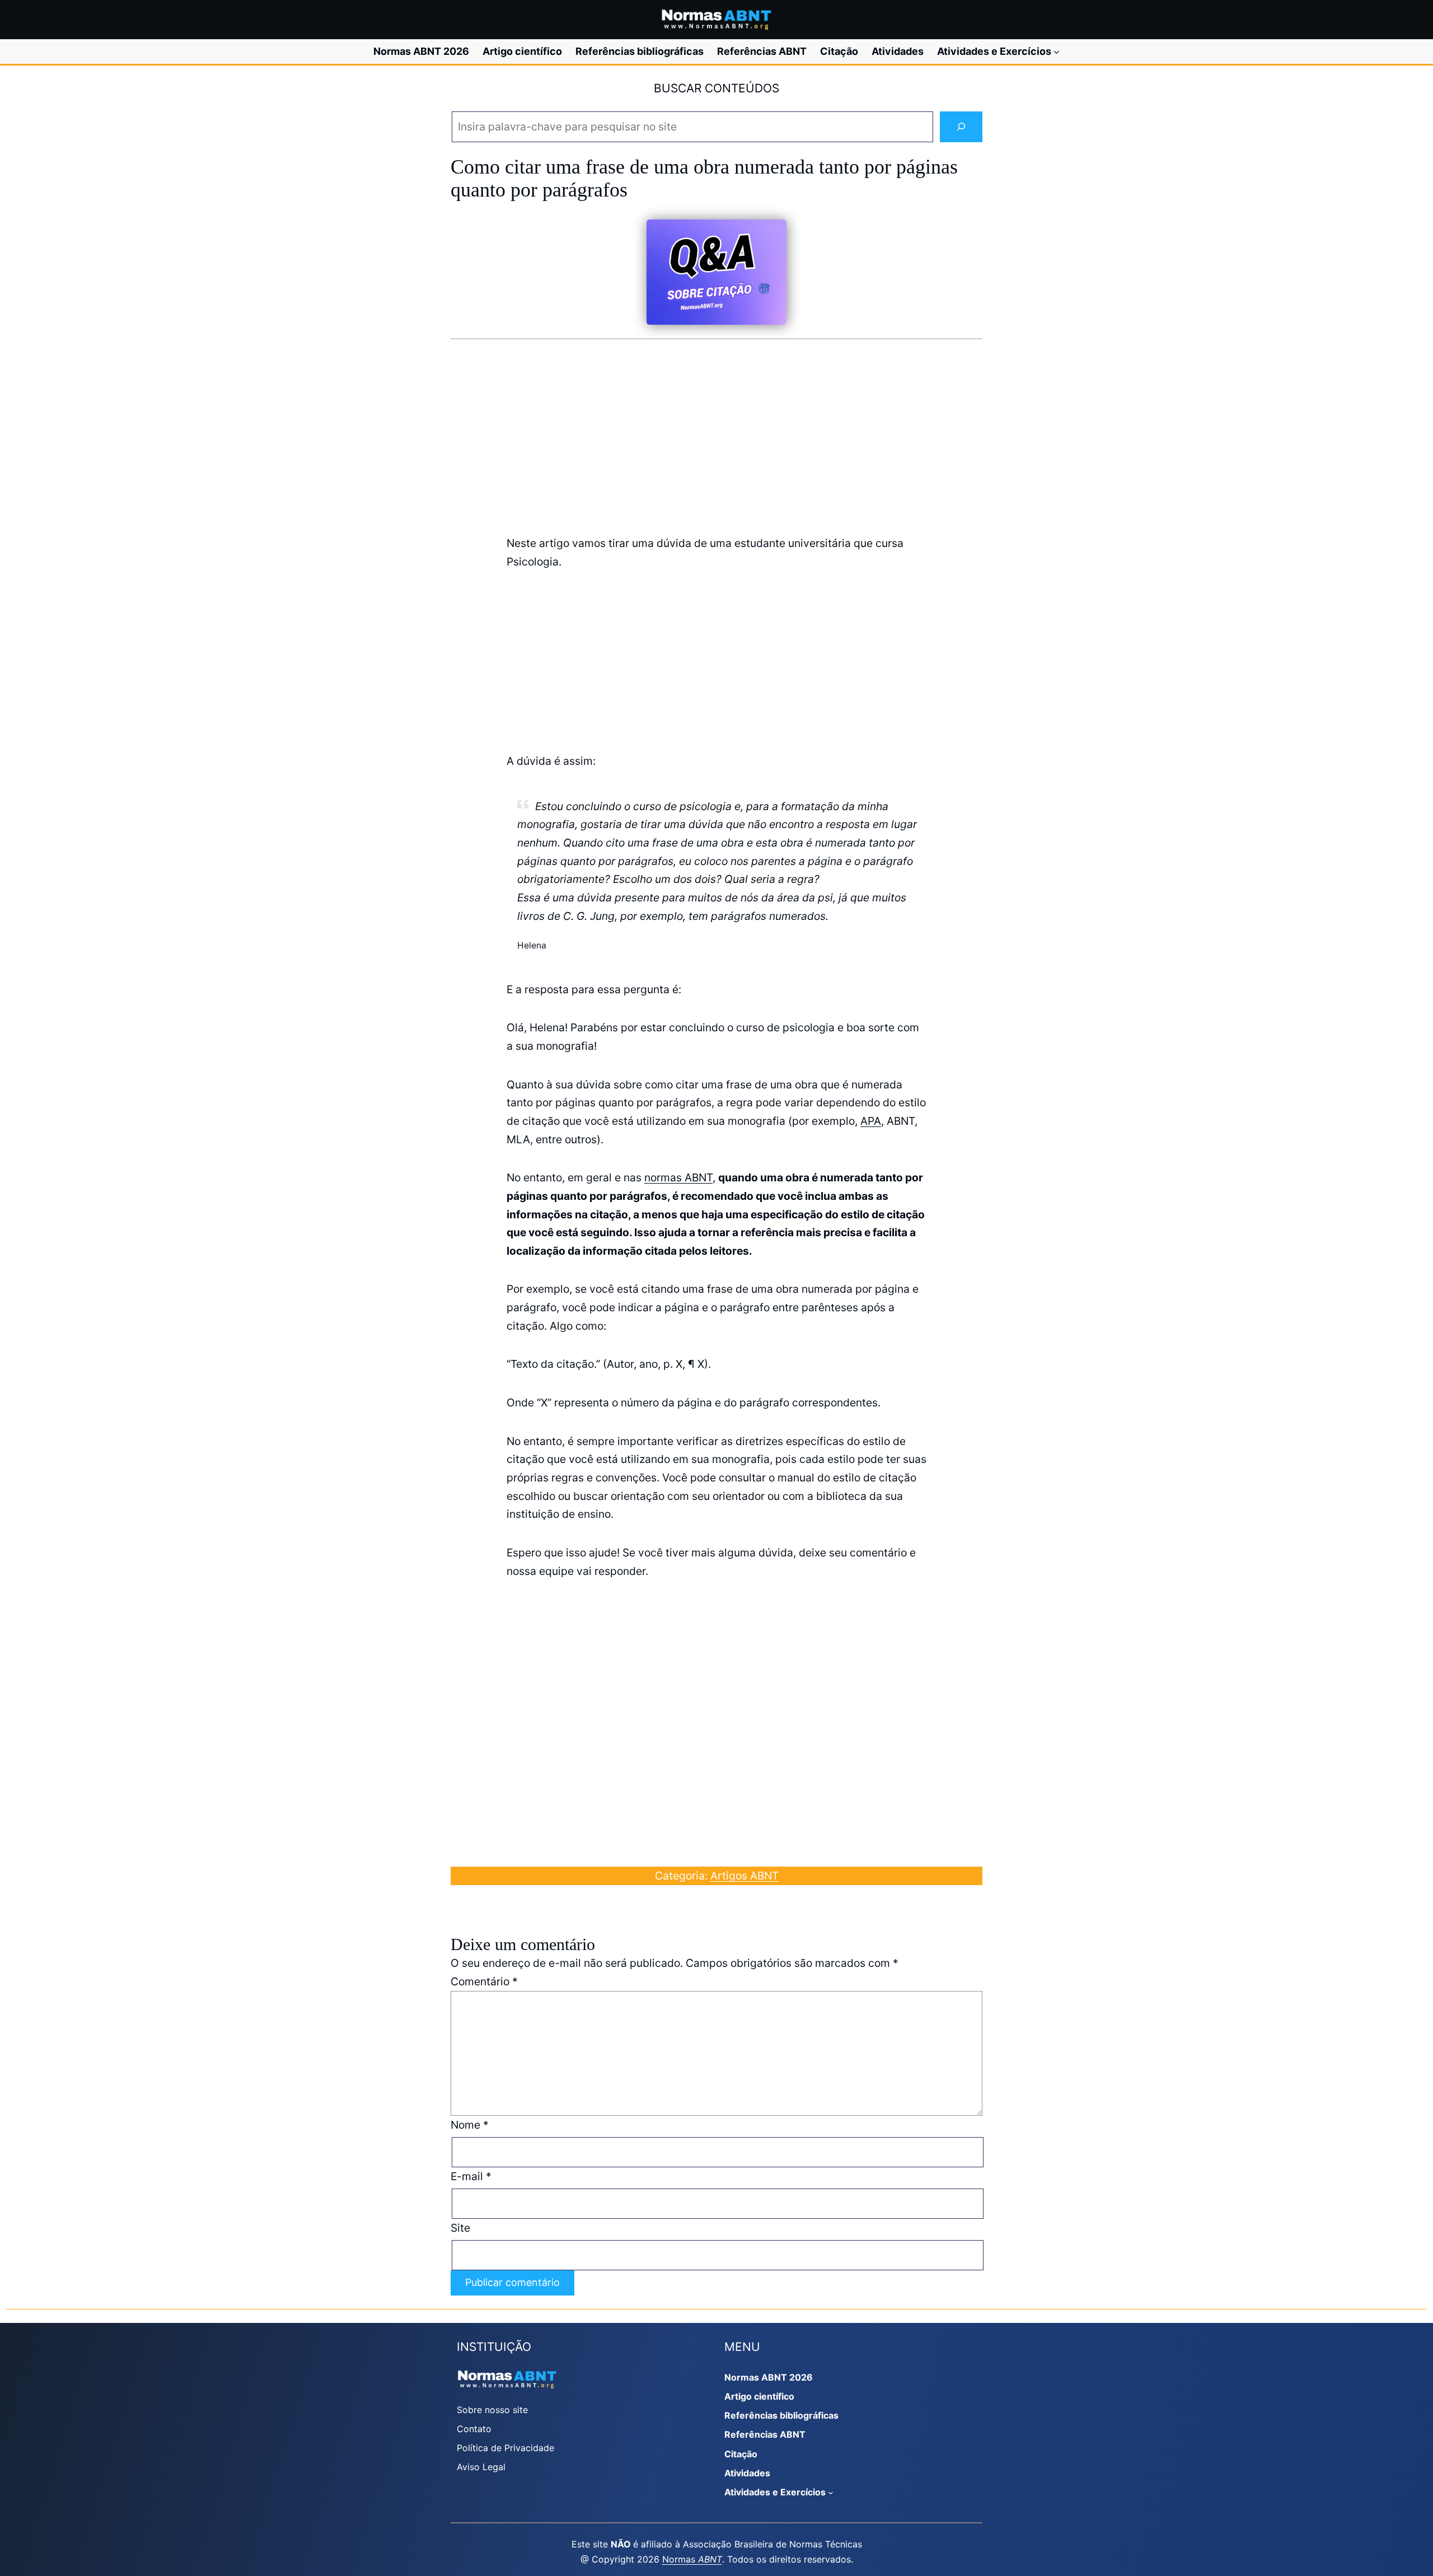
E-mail (471, 2176)
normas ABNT (678, 1177)
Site (460, 2228)
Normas (692, 2559)
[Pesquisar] (961, 127)
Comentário (484, 1981)
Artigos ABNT (744, 1876)
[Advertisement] (716, 436)
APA (871, 1121)
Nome (470, 2125)
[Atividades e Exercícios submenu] (1057, 52)
